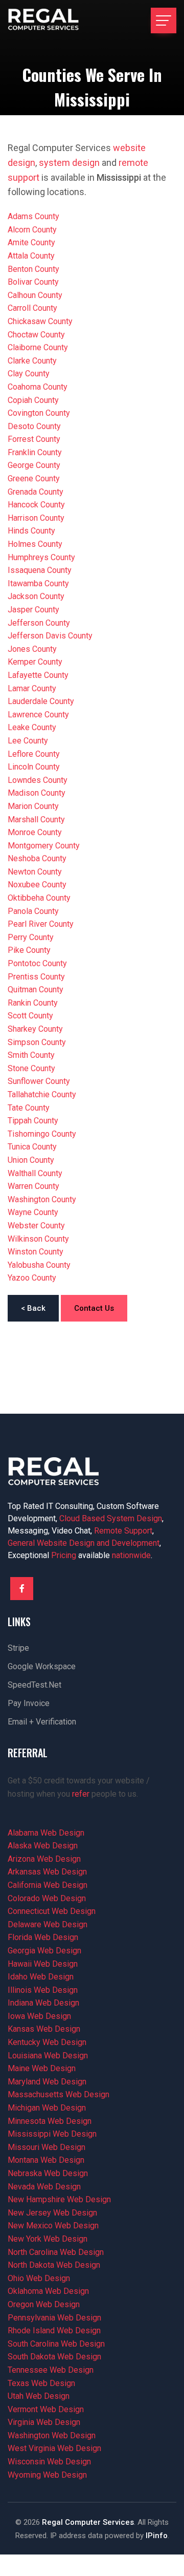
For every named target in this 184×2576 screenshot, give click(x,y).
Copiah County (33, 400)
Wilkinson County (38, 1239)
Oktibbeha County (39, 898)
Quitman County (36, 989)
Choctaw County (36, 335)
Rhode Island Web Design (54, 2330)
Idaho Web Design (41, 1977)
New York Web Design (48, 2239)
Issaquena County (40, 570)
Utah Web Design (39, 2396)
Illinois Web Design (43, 1990)
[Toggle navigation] (164, 20)
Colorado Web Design (47, 1898)
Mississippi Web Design (52, 2134)
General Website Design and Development (84, 1543)
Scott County (30, 1016)
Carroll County (32, 308)
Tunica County (32, 1147)
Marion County (33, 806)
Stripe (18, 1648)
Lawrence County (38, 715)
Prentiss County (36, 977)
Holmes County (35, 544)
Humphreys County (41, 557)
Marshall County (36, 819)
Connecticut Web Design (52, 1911)
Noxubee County (37, 885)
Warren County (33, 1186)
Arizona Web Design (44, 1859)
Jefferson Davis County (50, 636)
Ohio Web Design (39, 2278)
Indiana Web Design (43, 2003)
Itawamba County (38, 583)
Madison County (37, 793)
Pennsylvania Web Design (54, 2318)
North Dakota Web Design (54, 2265)
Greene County (34, 478)
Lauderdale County (41, 701)
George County (34, 465)
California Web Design (48, 1885)
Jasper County (33, 610)
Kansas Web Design (44, 2029)
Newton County (35, 872)
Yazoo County (32, 1278)
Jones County (32, 649)
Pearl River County (41, 924)
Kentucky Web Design (47, 2042)
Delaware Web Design (48, 1924)
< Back (33, 1308)
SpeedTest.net (34, 1685)
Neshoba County (37, 858)
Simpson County (37, 1042)
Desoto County (34, 426)
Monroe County (35, 832)
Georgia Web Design (44, 1951)
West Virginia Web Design (54, 2448)
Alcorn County (32, 230)
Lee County (28, 741)
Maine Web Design (42, 2068)
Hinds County (31, 531)
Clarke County (32, 361)
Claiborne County (38, 347)
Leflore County (34, 754)
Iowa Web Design (39, 2016)
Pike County (29, 950)
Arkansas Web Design (47, 1872)
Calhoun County (35, 295)
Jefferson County (39, 623)
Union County (31, 1160)
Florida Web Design (43, 1937)
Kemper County (35, 662)
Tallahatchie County (42, 1094)
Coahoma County (38, 387)
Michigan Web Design (47, 2108)
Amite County (31, 242)
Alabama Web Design (46, 1833)
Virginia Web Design (44, 2422)
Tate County (29, 1108)
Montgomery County (44, 846)
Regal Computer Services (88, 2522)
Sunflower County (39, 1081)
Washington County (42, 1199)
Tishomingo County (42, 1134)
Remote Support (123, 1531)
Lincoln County (34, 767)
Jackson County (36, 596)
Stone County (31, 1068)
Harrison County (36, 518)
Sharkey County (35, 1029)
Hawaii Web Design (43, 1964)
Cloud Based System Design (111, 1518)
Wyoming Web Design (47, 2475)
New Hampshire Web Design (59, 2199)
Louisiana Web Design (48, 2056)
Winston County (36, 1252)
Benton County (33, 269)
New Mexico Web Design (53, 2226)
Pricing (64, 1555)
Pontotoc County (37, 963)
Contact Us (94, 1308)
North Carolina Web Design (56, 2252)
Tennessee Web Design (51, 2370)
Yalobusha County (39, 1265)
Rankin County (33, 1003)
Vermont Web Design (46, 2409)
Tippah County (33, 1121)
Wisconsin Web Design (49, 2462)
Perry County (31, 937)
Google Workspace (42, 1666)
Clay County (29, 374)
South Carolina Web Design (56, 2344)
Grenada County (36, 492)
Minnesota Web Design (50, 2121)
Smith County (31, 1055)
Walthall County (35, 1173)
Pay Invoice (29, 1703)
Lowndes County (38, 780)
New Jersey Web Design (52, 2213)
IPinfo (157, 2536)
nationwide (131, 1555)
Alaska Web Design (43, 1846)
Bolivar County (33, 282)
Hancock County (36, 505)
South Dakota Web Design (54, 2357)
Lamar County (32, 688)
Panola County (33, 911)
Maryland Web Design (47, 2082)
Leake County (32, 727)
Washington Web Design (52, 2435)
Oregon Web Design (44, 2304)
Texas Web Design (41, 2383)
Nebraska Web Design (48, 2173)
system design (69, 163)
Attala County (31, 256)
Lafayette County (38, 675)
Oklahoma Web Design (48, 2291)
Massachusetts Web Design (59, 2094)
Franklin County (35, 452)
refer (81, 1794)
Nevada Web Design (44, 2187)
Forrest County (34, 439)
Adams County (33, 216)
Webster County (36, 1226)
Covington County (39, 413)
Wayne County (33, 1212)
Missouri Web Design (47, 2147)
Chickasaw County (40, 321)
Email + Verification (42, 1722)
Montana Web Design (46, 2160)
